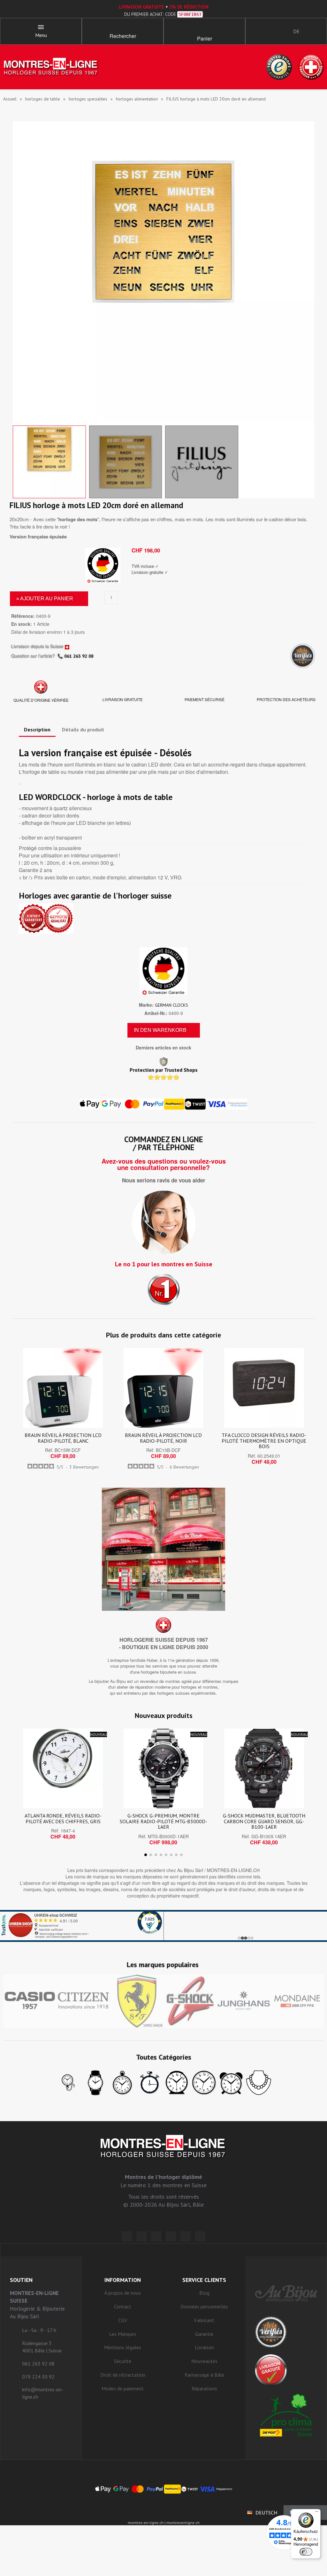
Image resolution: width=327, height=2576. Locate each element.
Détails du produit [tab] (83, 729)
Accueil (10, 99)
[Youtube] (200, 2236)
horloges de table (43, 99)
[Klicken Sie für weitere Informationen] (163, 1926)
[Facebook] (141, 2236)
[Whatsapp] (186, 2236)
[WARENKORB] (204, 29)
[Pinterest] (171, 2236)
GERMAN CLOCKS (171, 1005)
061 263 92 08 (79, 656)
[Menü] (317, 2513)
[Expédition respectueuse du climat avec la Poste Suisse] (286, 2415)
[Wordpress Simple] (127, 2236)
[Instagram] (156, 2236)
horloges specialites (88, 99)
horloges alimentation (137, 99)
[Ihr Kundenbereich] (256, 31)
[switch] (306, 2552)
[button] (123, 29)
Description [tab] (37, 729)
